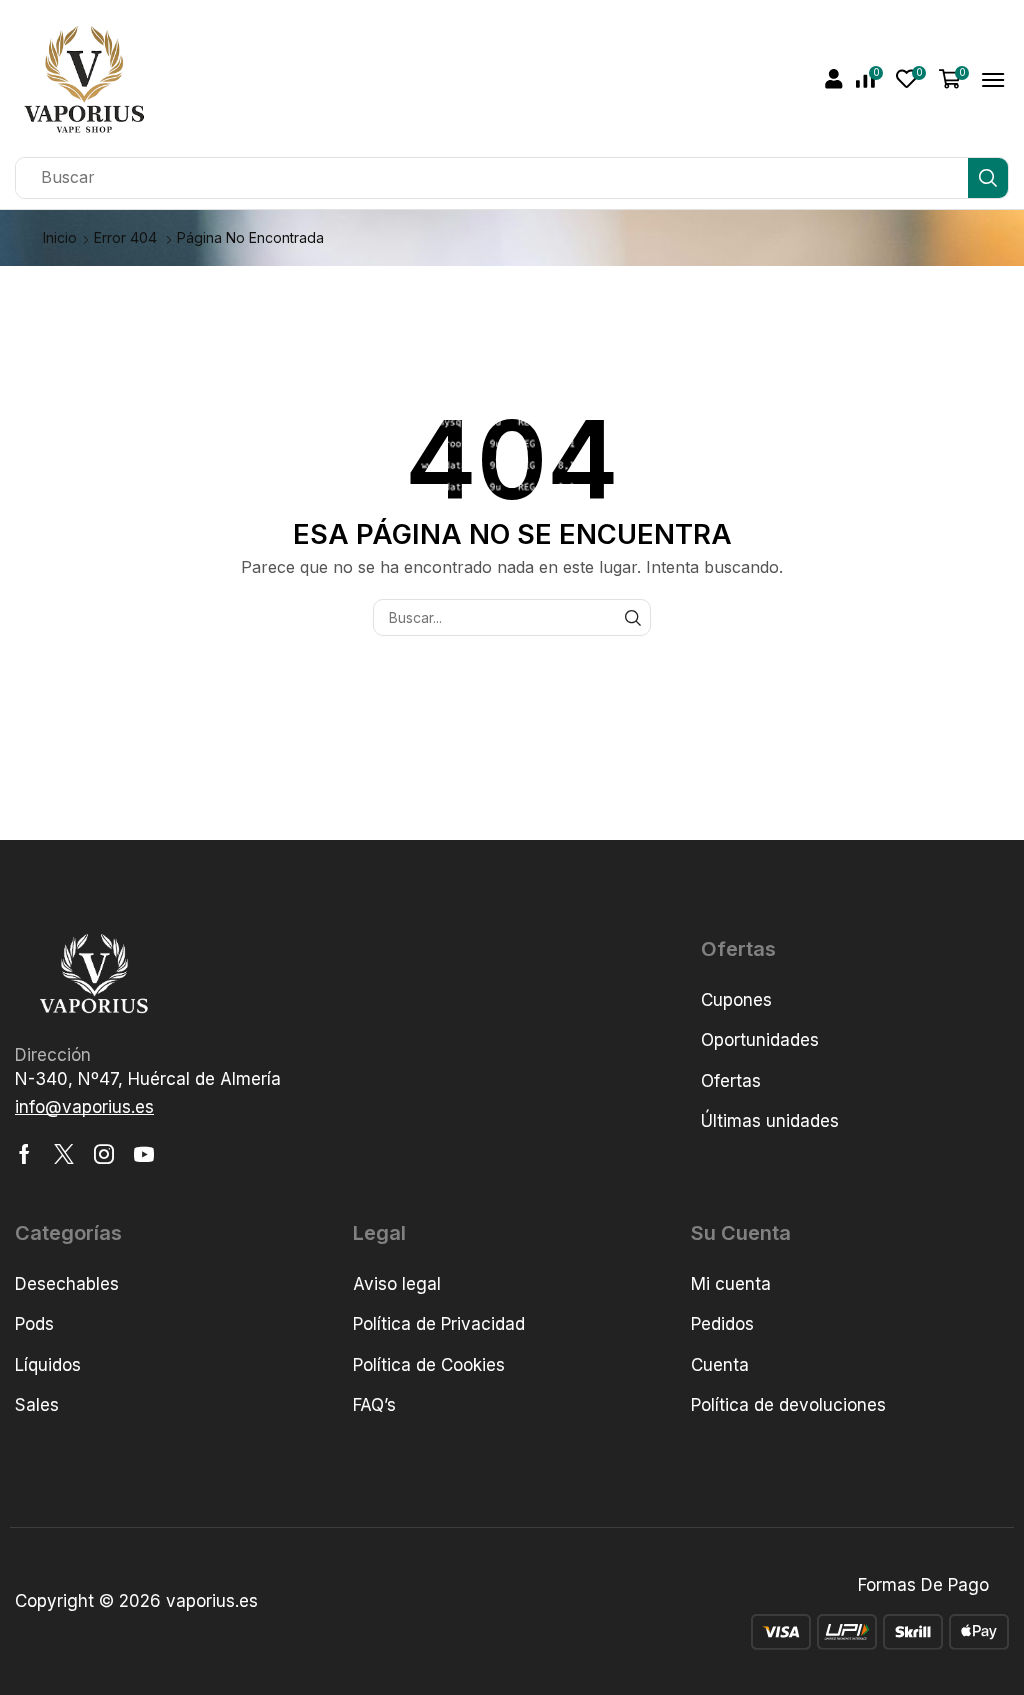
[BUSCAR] (632, 617)
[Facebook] (24, 1154)
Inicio (60, 237)
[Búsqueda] (988, 178)
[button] (834, 79)
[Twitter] (64, 1154)
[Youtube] (144, 1154)
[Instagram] (104, 1154)
